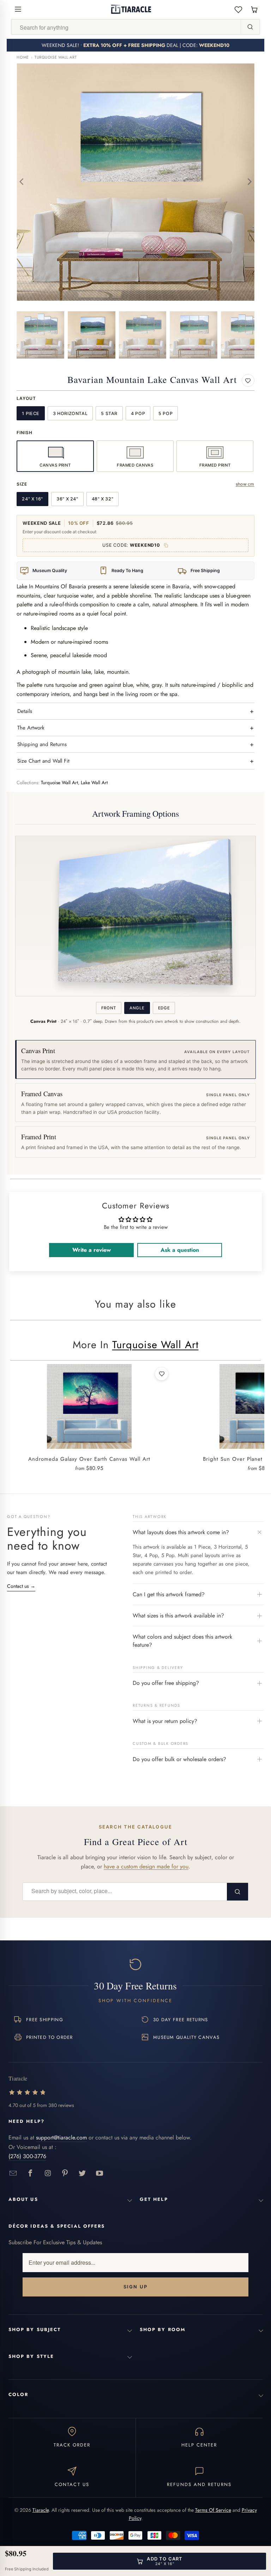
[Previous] (22, 182)
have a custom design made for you (146, 1866)
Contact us (21, 1586)
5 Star (109, 413)
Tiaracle (41, 2510)
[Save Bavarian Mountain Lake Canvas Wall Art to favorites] (248, 380)
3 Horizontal (70, 413)
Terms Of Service (213, 2510)
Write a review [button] (92, 1250)
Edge (164, 1008)
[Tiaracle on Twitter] (82, 2173)
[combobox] (126, 27)
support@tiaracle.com (61, 2137)
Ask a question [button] (180, 1250)
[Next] (249, 182)
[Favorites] (238, 9)
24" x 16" (32, 499)
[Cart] (254, 9)
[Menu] (18, 9)
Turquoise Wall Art (56, 57)
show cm (245, 484)
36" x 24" (67, 499)
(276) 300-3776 (27, 2156)
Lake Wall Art (94, 783)
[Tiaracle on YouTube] (100, 2173)
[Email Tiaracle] (13, 2173)
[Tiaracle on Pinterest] (65, 2173)
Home (23, 57)
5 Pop (165, 413)
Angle (137, 1008)
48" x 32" (103, 499)
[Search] (250, 27)
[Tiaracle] (131, 9)
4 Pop (138, 413)
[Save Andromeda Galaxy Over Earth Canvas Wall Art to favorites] (162, 1374)
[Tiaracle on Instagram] (48, 2173)
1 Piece (31, 413)
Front (109, 1008)
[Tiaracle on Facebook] (31, 2173)
